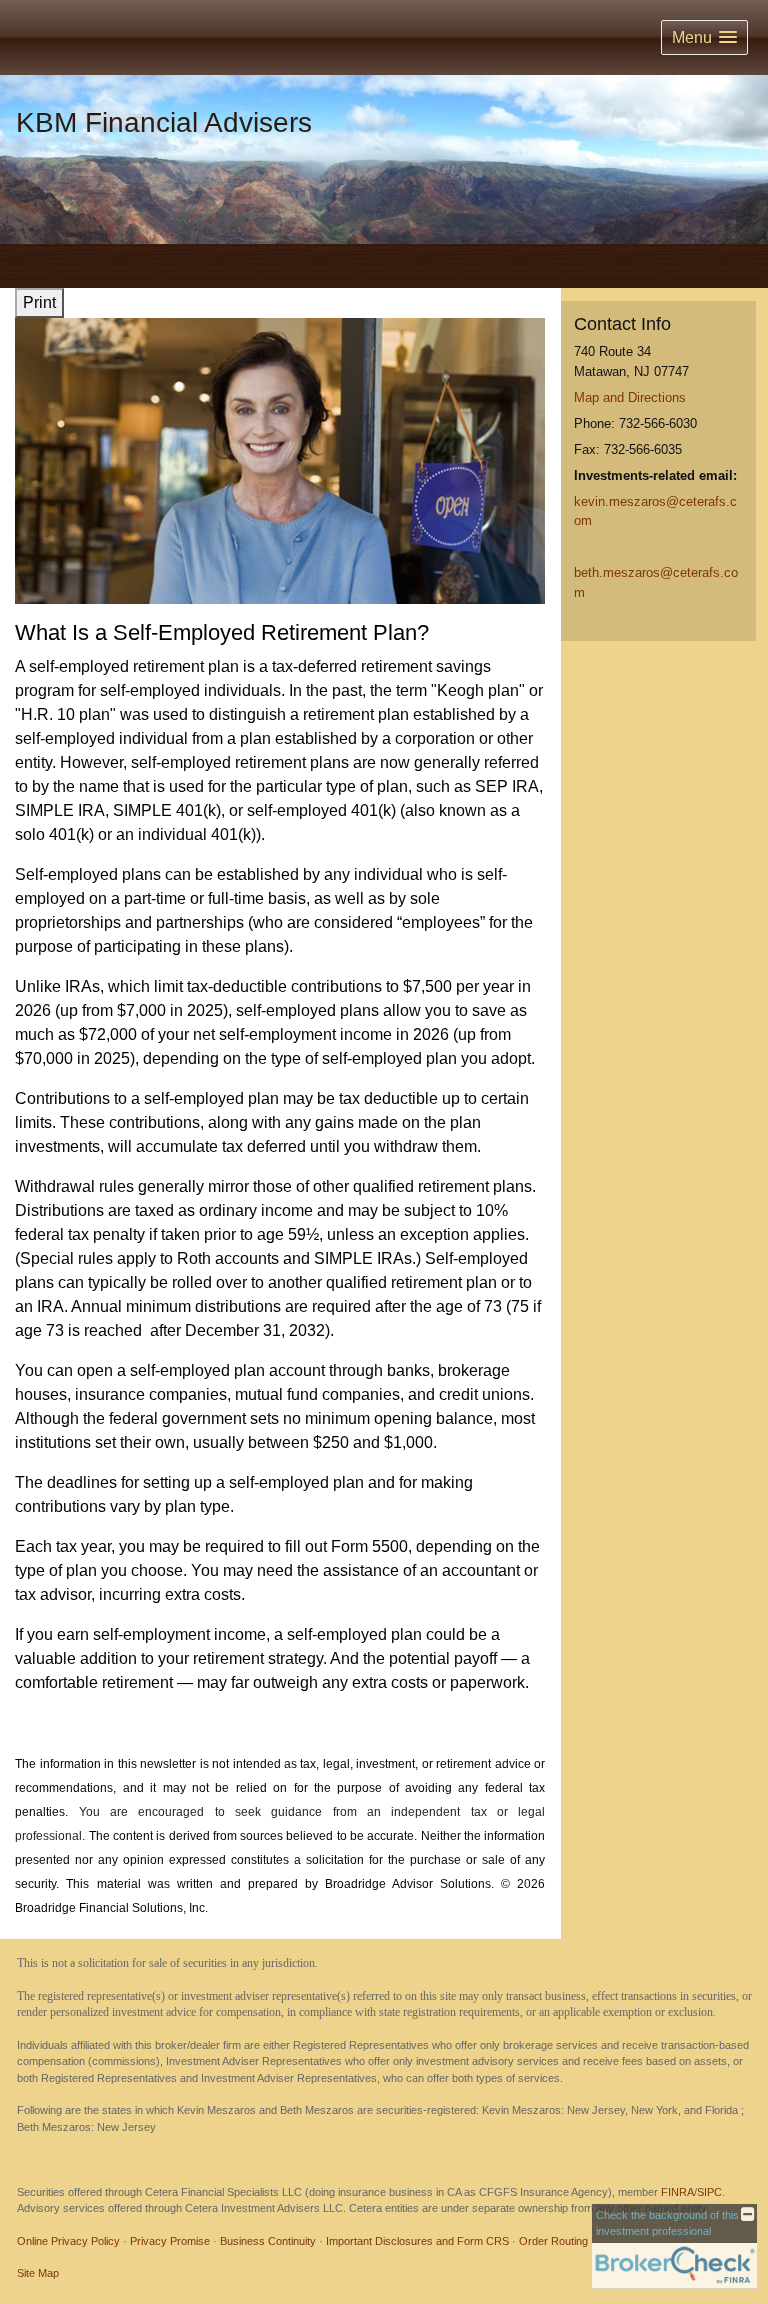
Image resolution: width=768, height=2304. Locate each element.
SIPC (709, 2192)
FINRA (677, 2192)
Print (39, 302)
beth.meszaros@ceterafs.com (656, 582)
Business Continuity (268, 2241)
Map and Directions (630, 397)
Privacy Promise (170, 2241)
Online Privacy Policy (68, 2241)
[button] (704, 37)
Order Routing (553, 2241)
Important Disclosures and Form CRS (417, 2241)
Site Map (38, 2273)
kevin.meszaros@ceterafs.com (655, 511)
